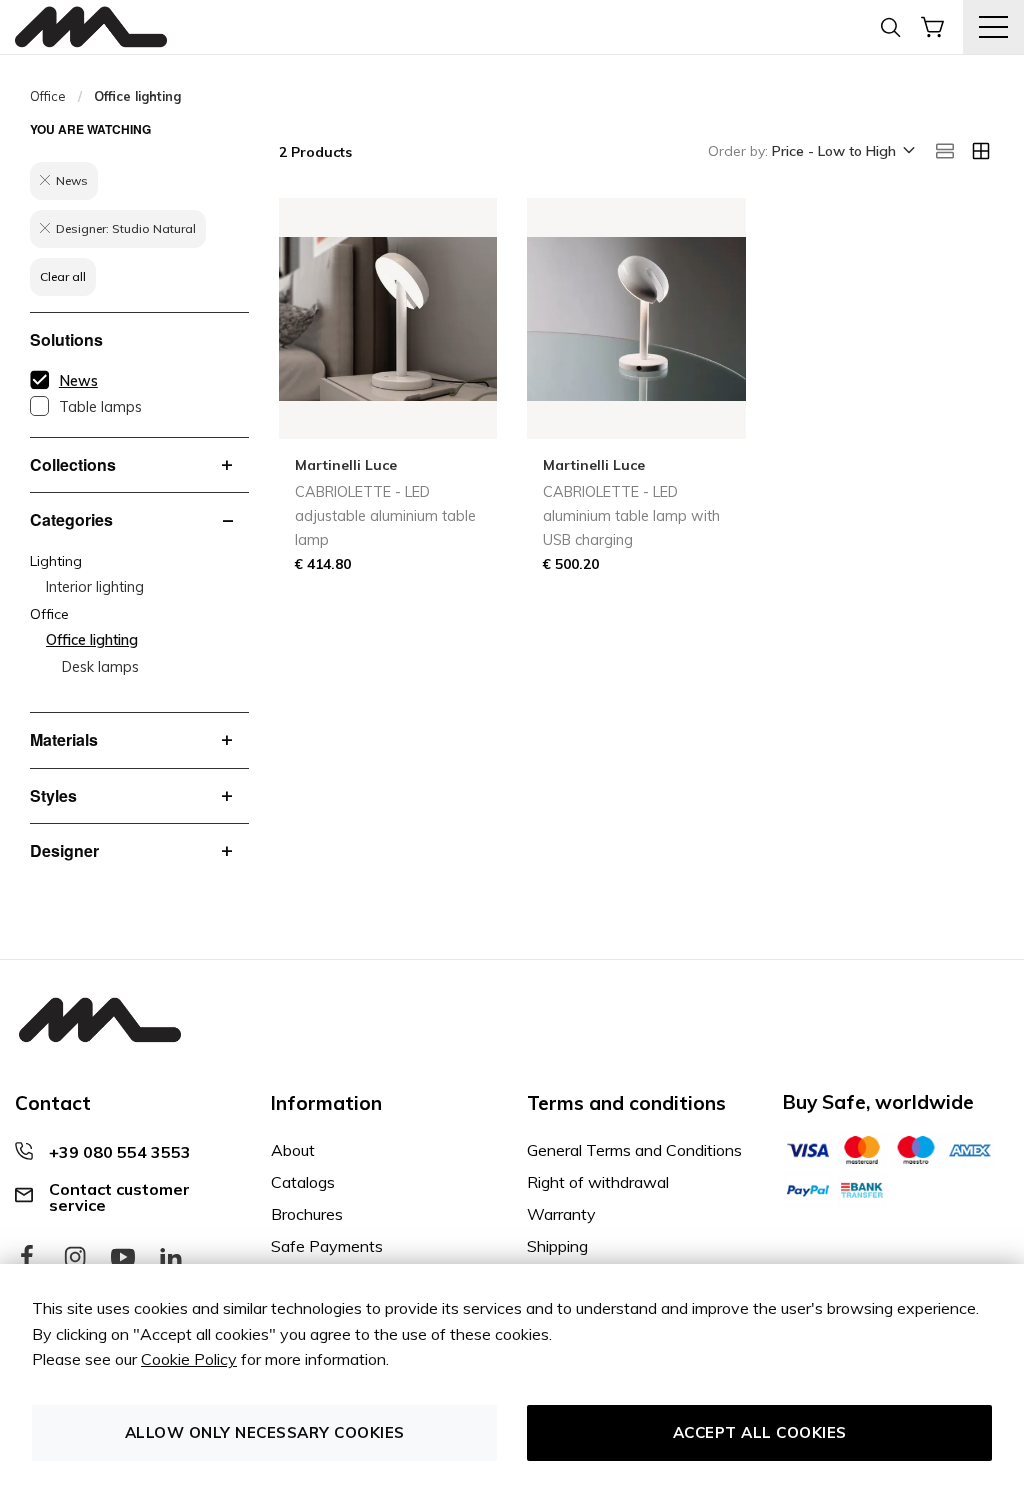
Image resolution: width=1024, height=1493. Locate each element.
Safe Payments (327, 1246)
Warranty (561, 1214)
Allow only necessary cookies (265, 1432)
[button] (842, 152)
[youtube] (123, 1258)
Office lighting (92, 640)
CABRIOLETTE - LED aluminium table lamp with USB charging (631, 516)
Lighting (56, 561)
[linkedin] (171, 1258)
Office (48, 96)
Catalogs (303, 1182)
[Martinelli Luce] (91, 27)
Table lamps (100, 407)
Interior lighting (95, 587)
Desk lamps (100, 667)
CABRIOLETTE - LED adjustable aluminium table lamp (385, 516)
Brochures (307, 1214)
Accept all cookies (760, 1432)
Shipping (557, 1246)
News (78, 381)
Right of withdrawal (598, 1182)
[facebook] (27, 1258)
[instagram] (75, 1258)
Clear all (63, 276)
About (293, 1150)
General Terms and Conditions (634, 1150)
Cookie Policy (189, 1359)
